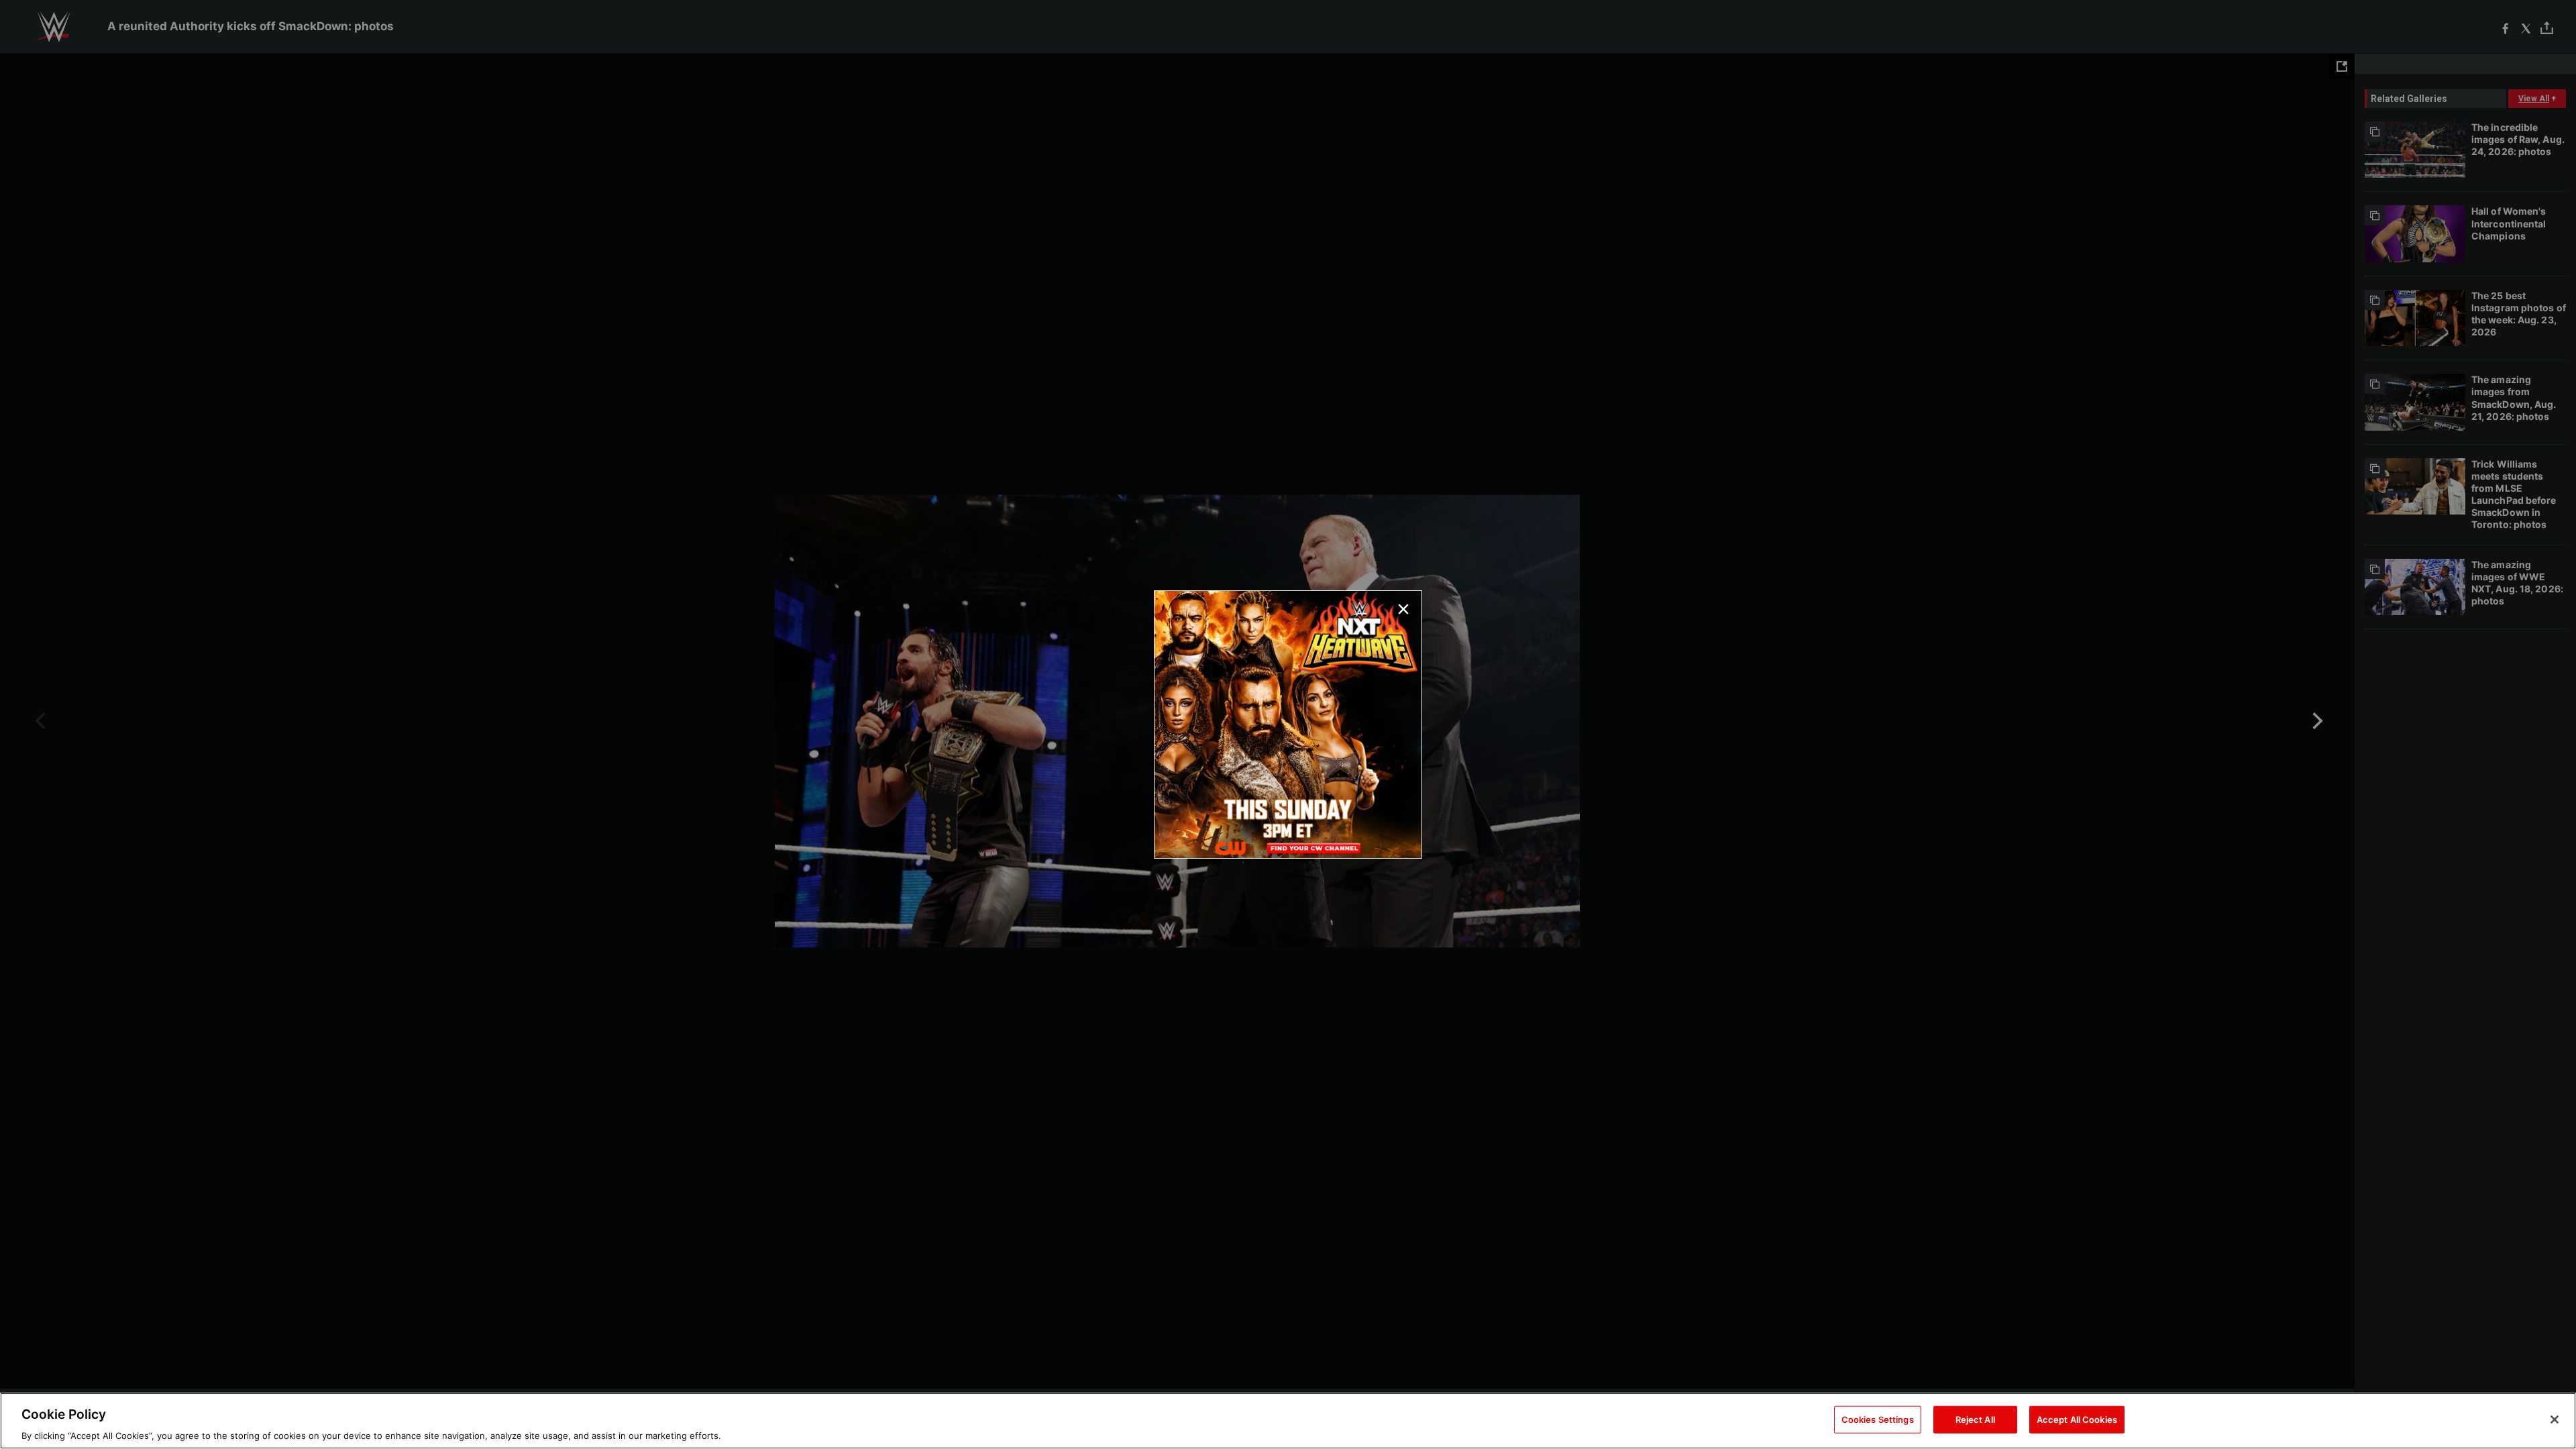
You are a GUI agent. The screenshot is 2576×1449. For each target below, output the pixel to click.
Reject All (1975, 1419)
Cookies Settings (1878, 1419)
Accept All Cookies (2077, 1419)
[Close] (2555, 1419)
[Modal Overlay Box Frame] (1288, 724)
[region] (1288, 1421)
